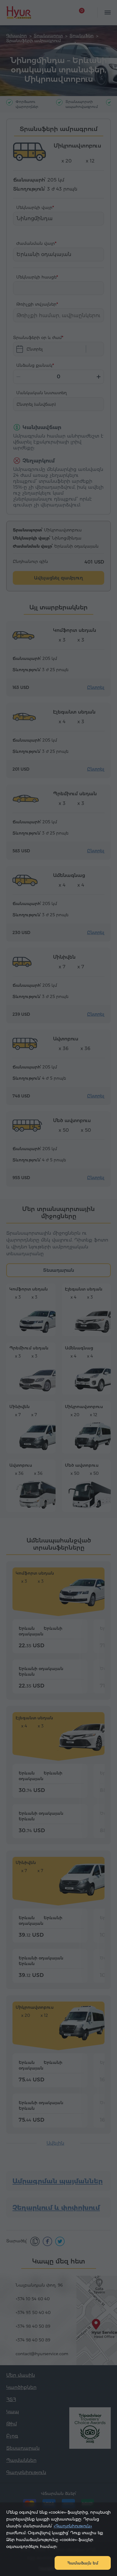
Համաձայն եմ (83, 2563)
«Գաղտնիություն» (73, 2526)
